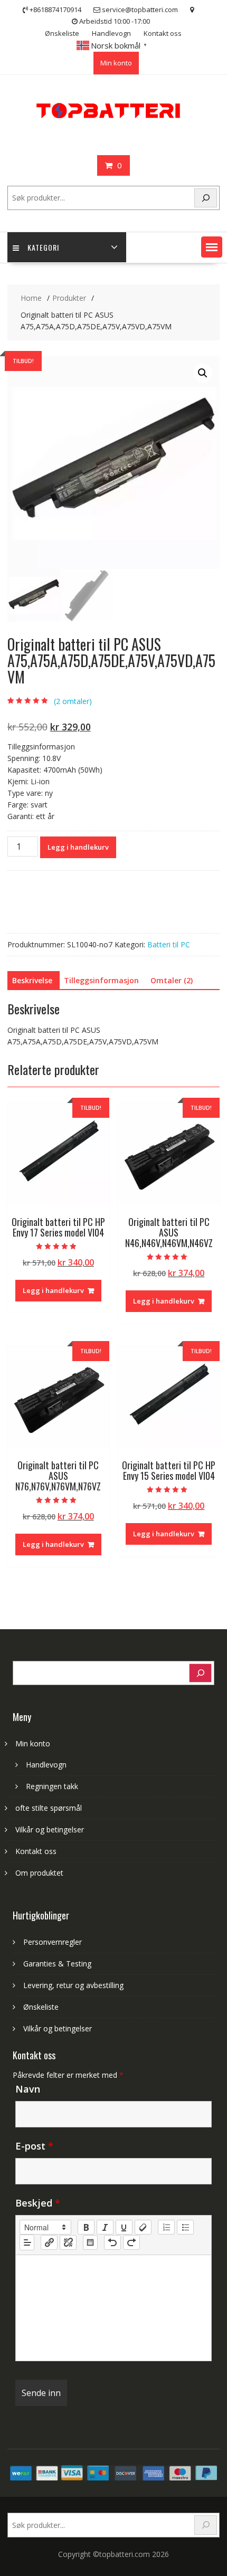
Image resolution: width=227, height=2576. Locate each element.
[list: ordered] (166, 2227)
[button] (212, 247)
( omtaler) (73, 701)
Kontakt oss (163, 33)
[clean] (143, 2227)
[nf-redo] (131, 2242)
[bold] (86, 2227)
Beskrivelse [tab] (32, 980)
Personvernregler (53, 1942)
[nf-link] (49, 2242)
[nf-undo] (112, 2242)
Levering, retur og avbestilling (73, 1985)
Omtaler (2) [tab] (172, 980)
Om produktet (39, 1873)
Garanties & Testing (57, 1964)
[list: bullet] (185, 2227)
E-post (34, 2146)
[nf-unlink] (68, 2242)
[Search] (206, 198)
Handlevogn (111, 33)
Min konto (116, 63)
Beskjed (38, 2203)
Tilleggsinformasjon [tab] (101, 980)
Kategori (43, 247)
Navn (28, 2089)
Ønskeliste (62, 33)
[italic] (105, 2227)
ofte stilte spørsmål (49, 1808)
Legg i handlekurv (78, 847)
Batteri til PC (169, 944)
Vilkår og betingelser (50, 1829)
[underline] (124, 2227)
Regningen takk (52, 1786)
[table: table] (90, 2242)
